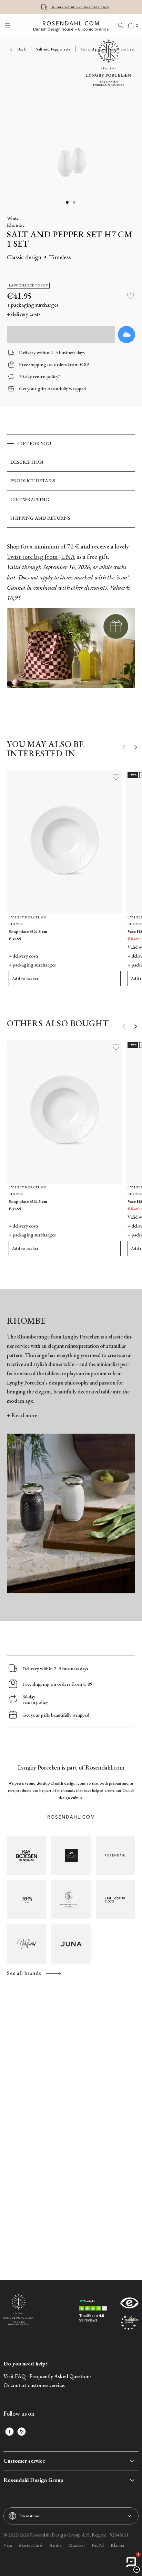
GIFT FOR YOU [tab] (34, 443)
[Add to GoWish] (126, 335)
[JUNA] (71, 1944)
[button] (68, 202)
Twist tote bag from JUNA (41, 557)
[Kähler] (71, 1855)
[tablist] (71, 481)
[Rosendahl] (115, 1855)
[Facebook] (9, 2432)
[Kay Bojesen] (27, 1855)
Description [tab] (27, 462)
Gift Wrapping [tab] (30, 499)
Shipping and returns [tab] (40, 518)
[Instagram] (22, 2432)
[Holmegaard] (27, 1900)
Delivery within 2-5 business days (80, 7)
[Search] (121, 25)
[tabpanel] (71, 627)
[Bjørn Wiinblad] (27, 1944)
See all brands (24, 1973)
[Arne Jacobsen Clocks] (115, 1900)
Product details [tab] (33, 481)
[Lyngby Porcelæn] (71, 1900)
